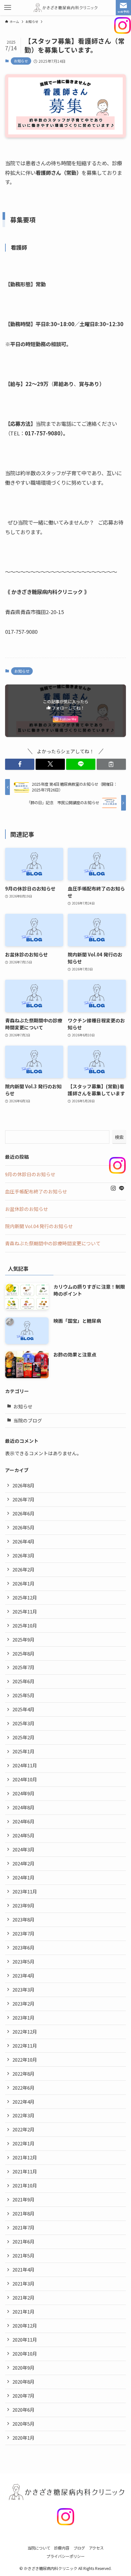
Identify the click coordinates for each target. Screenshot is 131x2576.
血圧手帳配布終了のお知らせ (36, 1191)
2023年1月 (24, 2018)
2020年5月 (24, 2424)
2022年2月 (24, 2129)
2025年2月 (24, 1737)
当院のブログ (28, 1420)
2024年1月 (24, 1877)
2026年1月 (24, 1583)
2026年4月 (24, 1541)
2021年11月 (25, 2171)
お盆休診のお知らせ (27, 1209)
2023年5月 (24, 1961)
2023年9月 (24, 1905)
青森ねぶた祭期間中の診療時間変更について (53, 1243)
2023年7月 (24, 1933)
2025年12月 (25, 1597)
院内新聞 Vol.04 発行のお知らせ (39, 1226)
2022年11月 (25, 2046)
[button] (20, 764)
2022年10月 (25, 2060)
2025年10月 (25, 1625)
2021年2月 (24, 2297)
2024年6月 (24, 1821)
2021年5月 (24, 2255)
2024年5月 (24, 1835)
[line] (121, 1188)
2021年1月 (24, 2311)
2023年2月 (24, 2004)
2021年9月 (24, 2199)
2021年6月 (24, 2241)
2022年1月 (24, 2143)
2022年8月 (24, 2074)
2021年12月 (25, 2157)
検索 (119, 1137)
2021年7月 (24, 2227)
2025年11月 (25, 1611)
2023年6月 (24, 1947)
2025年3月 (24, 1723)
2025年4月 (24, 1709)
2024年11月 (25, 1765)
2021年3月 (24, 2283)
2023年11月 (25, 1891)
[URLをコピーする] (111, 764)
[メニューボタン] (8, 8)
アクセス (96, 2548)
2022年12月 (25, 2032)
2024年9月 (24, 1793)
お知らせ (21, 61)
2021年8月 (24, 2213)
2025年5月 (24, 1695)
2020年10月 (25, 2354)
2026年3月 (24, 1555)
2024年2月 (24, 1863)
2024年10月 (25, 1779)
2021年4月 (24, 2269)
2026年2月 (24, 1569)
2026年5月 (24, 1527)
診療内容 (62, 2548)
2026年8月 (24, 1485)
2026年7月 (24, 1499)
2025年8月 (24, 1653)
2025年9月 (24, 1639)
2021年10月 (25, 2185)
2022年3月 (24, 2115)
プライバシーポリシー (65, 2556)
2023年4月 (24, 1975)
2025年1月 (24, 1751)
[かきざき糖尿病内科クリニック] (66, 8)
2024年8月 (24, 1807)
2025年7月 (24, 1667)
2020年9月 (24, 2368)
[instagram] (113, 1188)
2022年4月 (24, 2102)
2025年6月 (24, 1681)
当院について (39, 2548)
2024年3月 (24, 1849)
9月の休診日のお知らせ (30, 1174)
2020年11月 (25, 2340)
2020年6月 (24, 2410)
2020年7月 (24, 2396)
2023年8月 (24, 1919)
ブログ (79, 2548)
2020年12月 (25, 2326)
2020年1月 (24, 2438)
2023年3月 (24, 1989)
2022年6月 (24, 2088)
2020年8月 (24, 2382)
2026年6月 (24, 1513)
